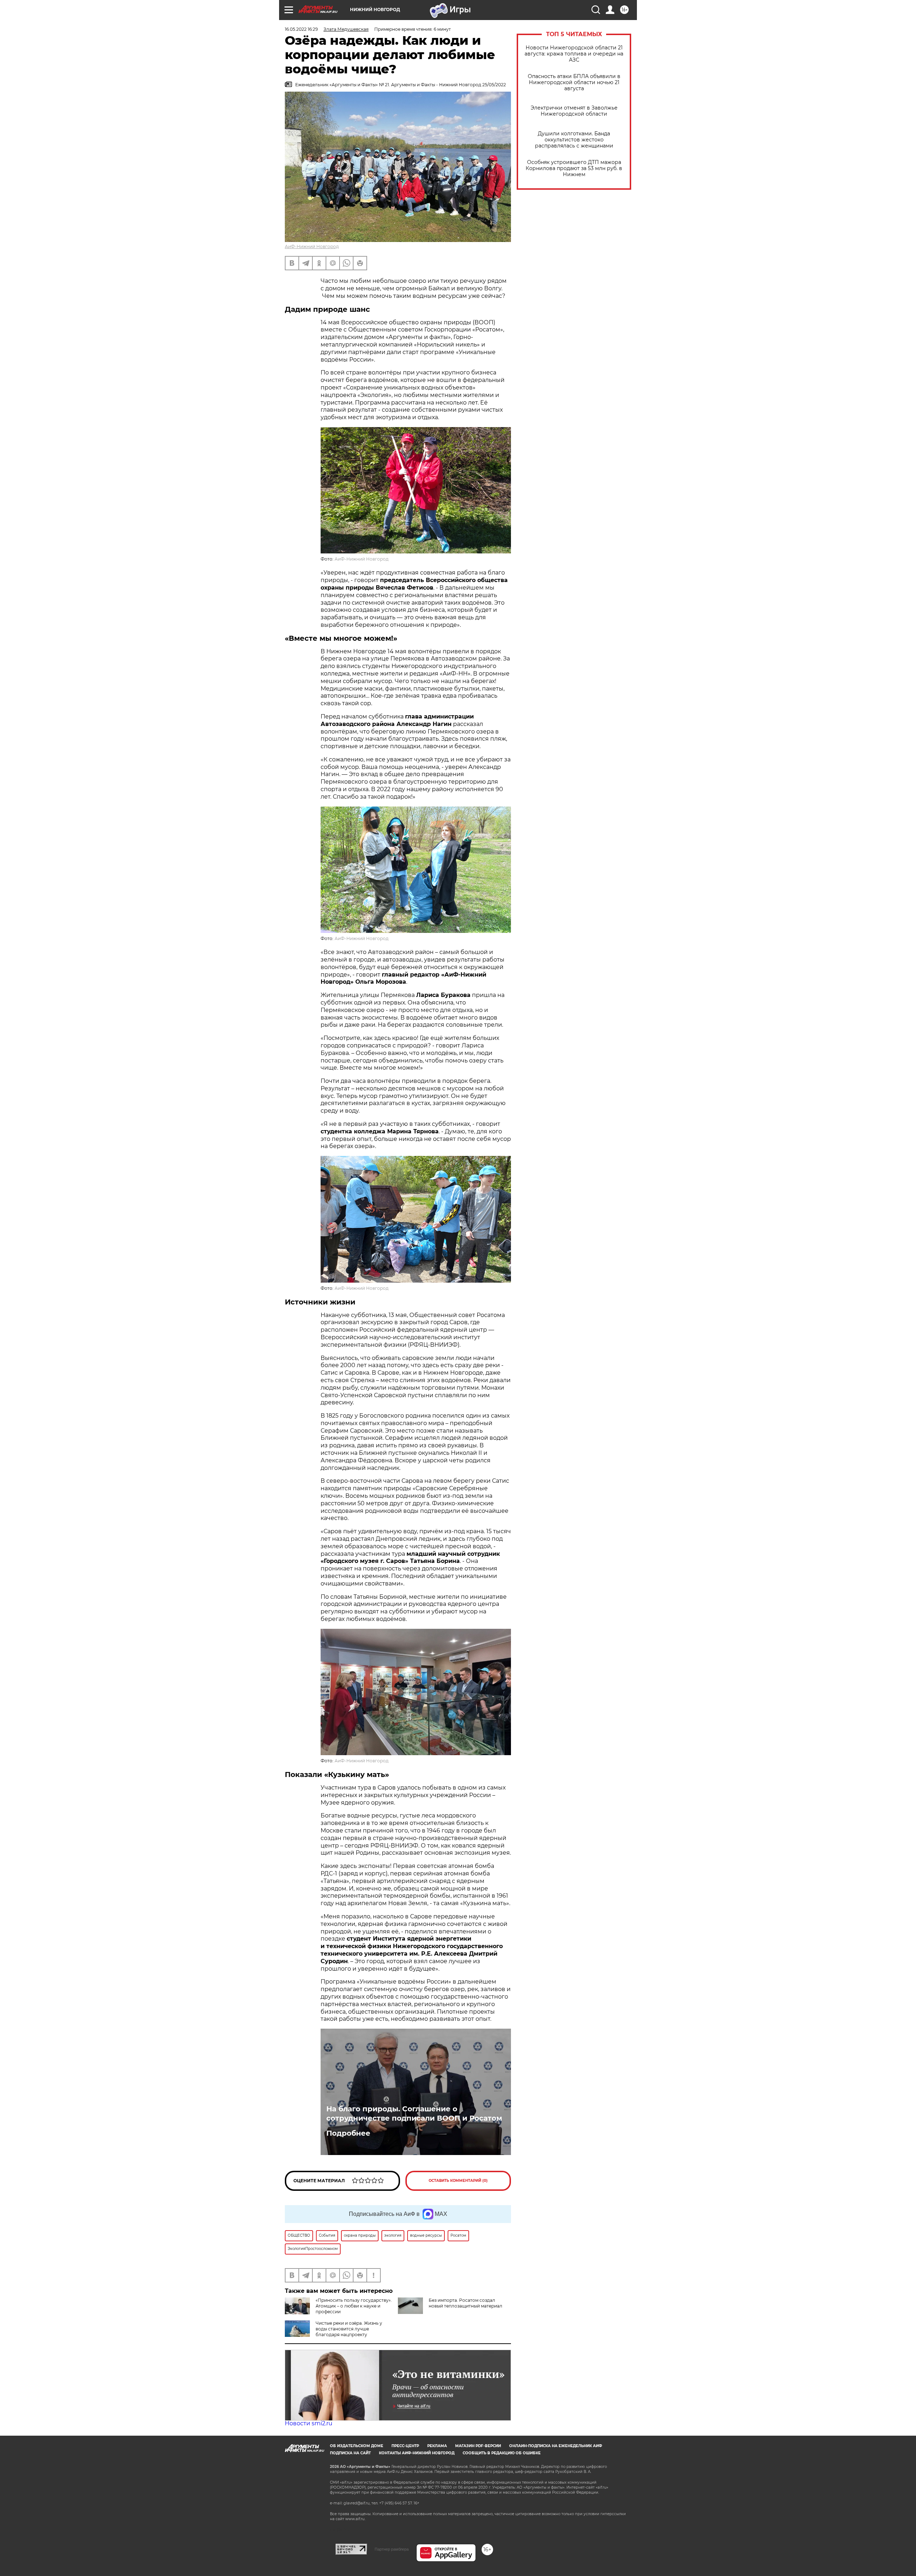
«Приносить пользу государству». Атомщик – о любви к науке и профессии (354, 2306)
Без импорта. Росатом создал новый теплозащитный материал (466, 2303)
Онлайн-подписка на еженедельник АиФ (556, 2446)
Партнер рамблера (392, 2549)
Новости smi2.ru (309, 2423)
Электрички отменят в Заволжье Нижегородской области (574, 111)
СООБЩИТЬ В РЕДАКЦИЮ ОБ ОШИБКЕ (502, 2453)
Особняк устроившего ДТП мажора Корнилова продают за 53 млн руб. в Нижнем (574, 168)
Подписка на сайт (350, 2453)
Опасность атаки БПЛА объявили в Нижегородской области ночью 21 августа (574, 83)
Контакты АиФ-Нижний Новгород (417, 2453)
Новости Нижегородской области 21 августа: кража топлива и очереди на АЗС (574, 54)
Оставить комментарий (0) (458, 2181)
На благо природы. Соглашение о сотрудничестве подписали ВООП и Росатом (414, 2113)
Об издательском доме (357, 2446)
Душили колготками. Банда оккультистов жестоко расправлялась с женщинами (574, 140)
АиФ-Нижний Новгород (312, 246)
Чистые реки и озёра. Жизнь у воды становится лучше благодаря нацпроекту (349, 2329)
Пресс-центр (405, 2446)
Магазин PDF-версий (478, 2446)
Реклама (437, 2446)
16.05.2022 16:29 (301, 29)
